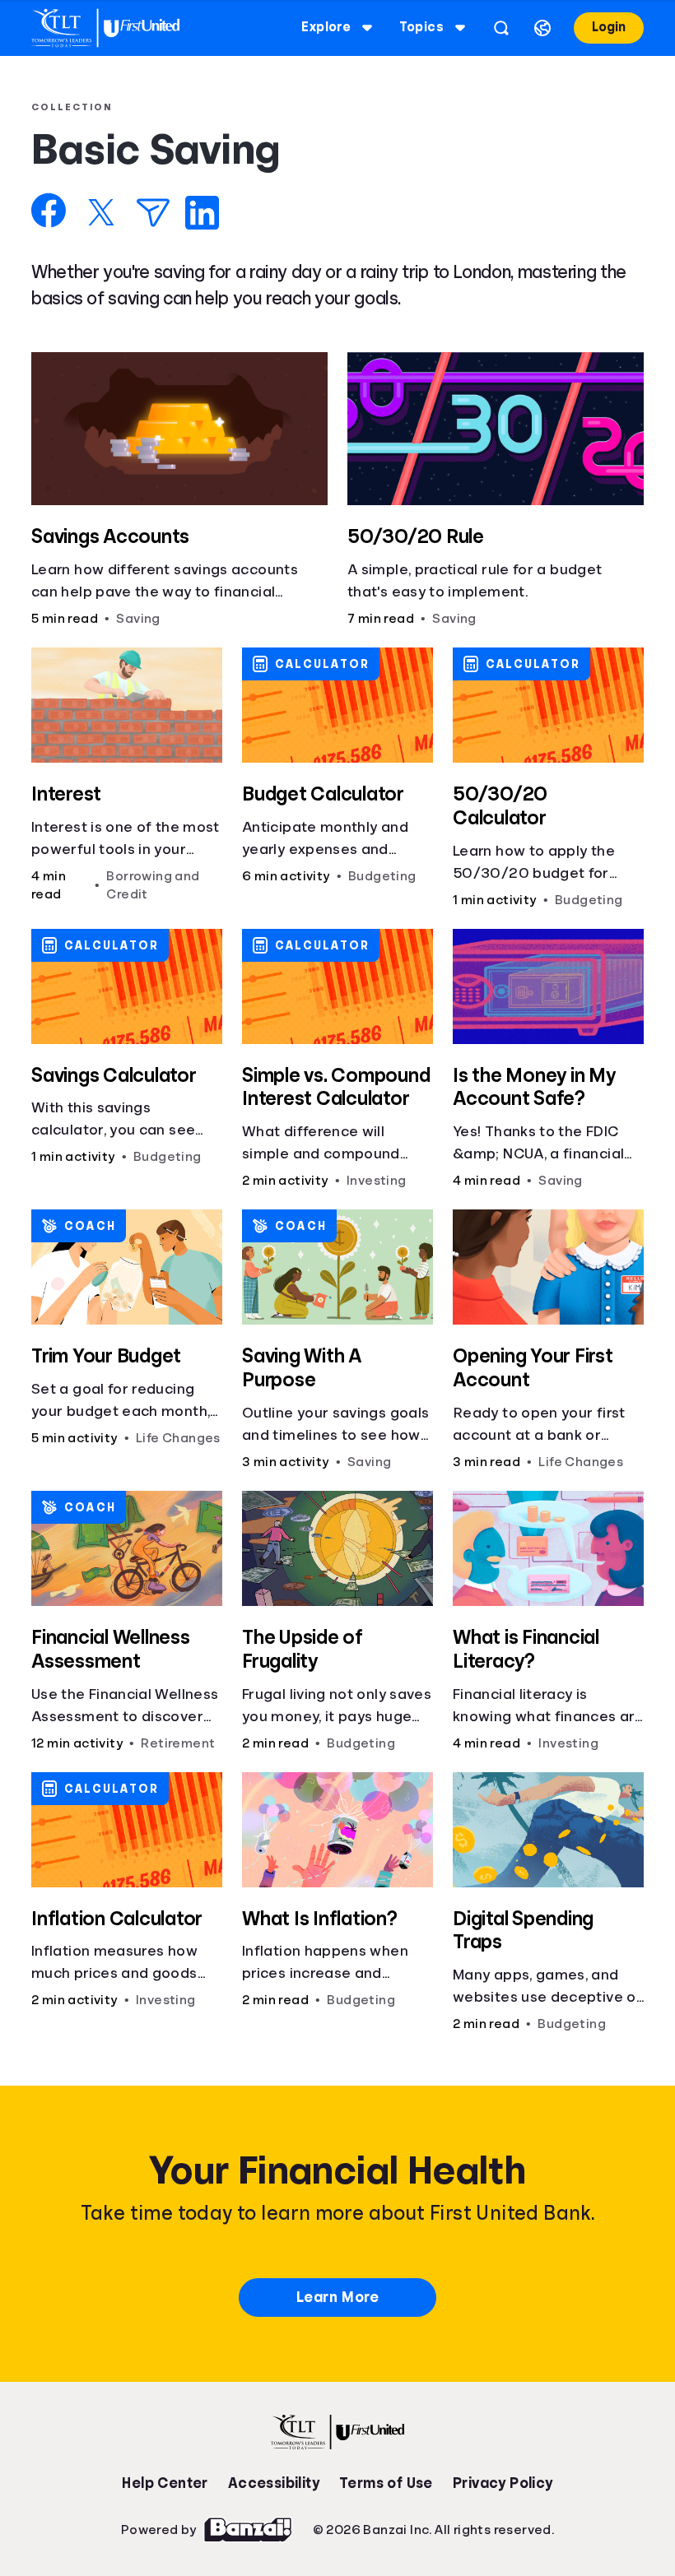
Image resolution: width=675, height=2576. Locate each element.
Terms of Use (386, 2483)
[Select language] (542, 28)
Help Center (165, 2483)
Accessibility (274, 2483)
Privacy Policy (503, 2483)
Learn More (337, 2297)
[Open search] (501, 28)
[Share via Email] (153, 213)
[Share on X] (101, 212)
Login (609, 27)
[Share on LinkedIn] (202, 213)
